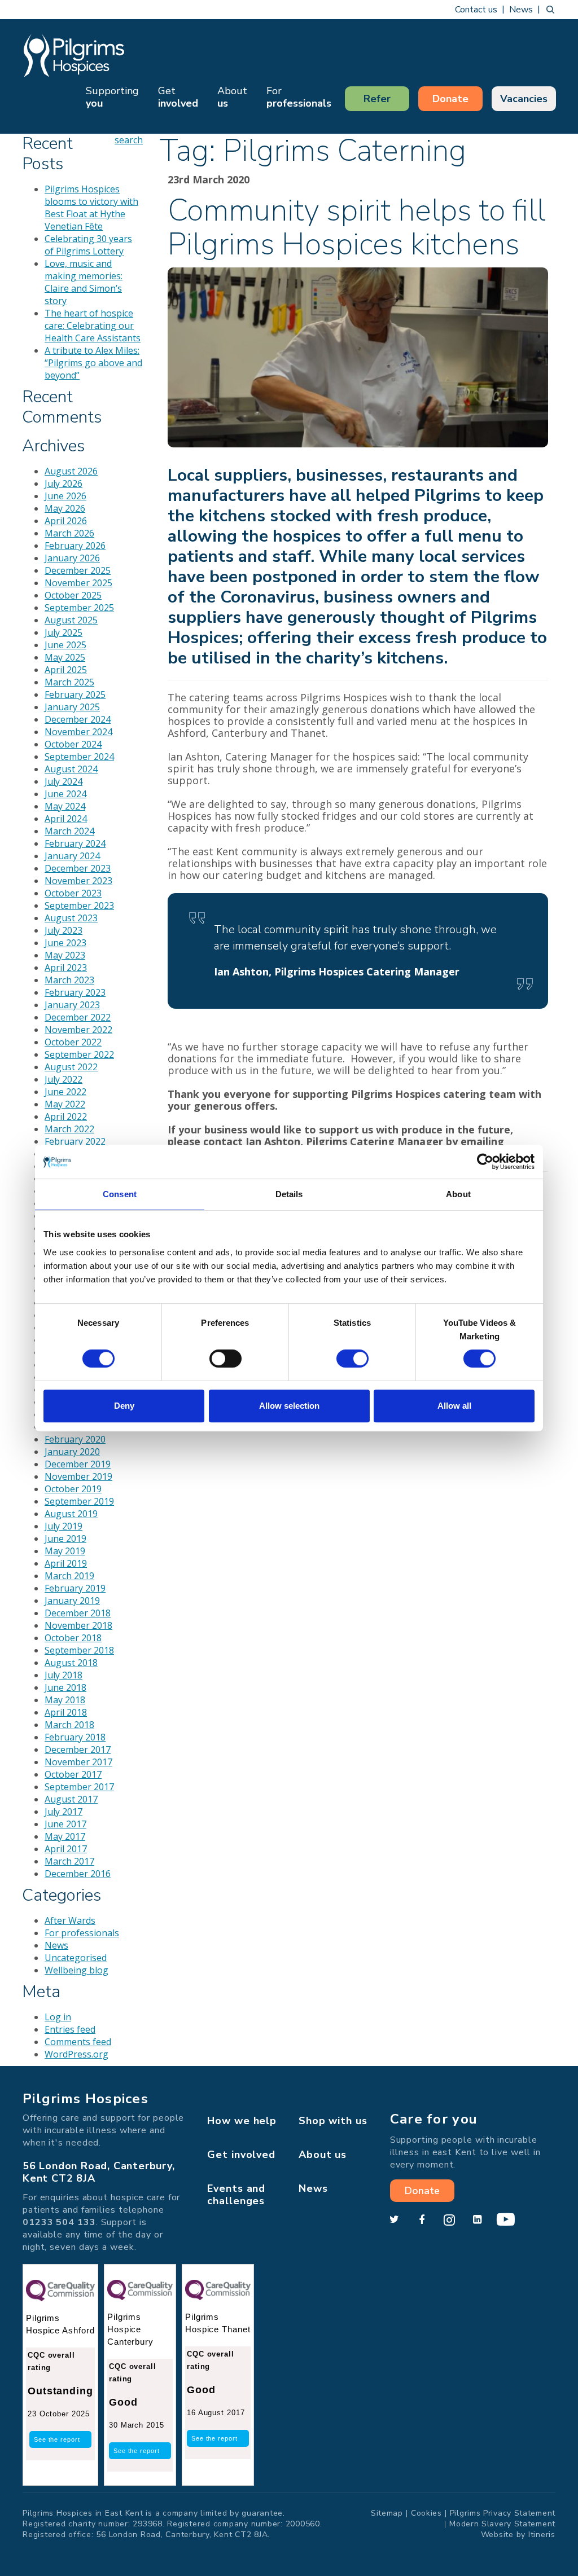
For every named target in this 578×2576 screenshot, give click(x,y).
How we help (242, 2121)
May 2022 (65, 1104)
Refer (377, 99)
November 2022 (78, 1030)
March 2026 (69, 533)
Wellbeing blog (76, 1970)
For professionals (82, 1933)
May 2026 (65, 508)
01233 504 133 (59, 2222)
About (232, 97)
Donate (450, 99)
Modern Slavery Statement (502, 2524)
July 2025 (64, 632)
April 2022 (66, 1116)
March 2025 (69, 682)
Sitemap (387, 2513)
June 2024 (65, 794)
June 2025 (65, 645)
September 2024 (79, 757)
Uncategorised (76, 1958)
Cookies (426, 2513)
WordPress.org (76, 2054)
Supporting (112, 97)
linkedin (477, 2220)
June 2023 (65, 943)
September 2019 (79, 1501)
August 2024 (71, 769)
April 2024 (66, 819)
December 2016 (78, 1874)
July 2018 (64, 1675)
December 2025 (78, 570)
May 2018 (65, 1700)
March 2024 (69, 831)
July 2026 (64, 483)
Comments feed (78, 2042)
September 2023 (79, 905)
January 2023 (72, 1005)
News (521, 10)
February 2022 (75, 1141)
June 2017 (65, 1824)
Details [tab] (289, 1194)
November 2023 (78, 881)
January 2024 (72, 856)
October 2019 (73, 1489)
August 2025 (71, 620)
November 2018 (78, 1625)
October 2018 (73, 1638)
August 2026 (71, 471)
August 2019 (71, 1514)
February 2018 (75, 1737)
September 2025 (79, 608)
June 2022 (65, 1092)
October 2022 (73, 1042)
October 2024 (73, 744)
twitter (394, 2220)
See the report (57, 2439)
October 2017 (73, 1774)
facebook (422, 2220)
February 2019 (75, 1588)
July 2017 (64, 1812)
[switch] (225, 1359)
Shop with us (333, 2121)
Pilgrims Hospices (74, 55)
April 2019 (66, 1563)
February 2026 (75, 546)
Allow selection (289, 1406)
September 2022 (79, 1054)
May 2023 (65, 955)
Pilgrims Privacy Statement (503, 2513)
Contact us (476, 10)
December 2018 (78, 1613)
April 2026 (66, 521)
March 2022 (69, 1129)
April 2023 (66, 968)
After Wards (70, 1920)
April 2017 (66, 1849)
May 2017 (65, 1836)
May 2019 (65, 1551)
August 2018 (71, 1663)
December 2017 (78, 1749)
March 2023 (69, 980)
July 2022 (64, 1079)
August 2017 (71, 1799)
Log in (58, 2017)
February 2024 (75, 843)
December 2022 (78, 1017)
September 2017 (79, 1787)
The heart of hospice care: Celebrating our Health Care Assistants (93, 326)
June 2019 (65, 1538)
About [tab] (458, 1194)
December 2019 (78, 1464)
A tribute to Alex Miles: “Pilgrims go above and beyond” (93, 363)
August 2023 (71, 918)
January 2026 (72, 558)
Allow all (454, 1406)
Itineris (542, 2535)
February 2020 (75, 1439)
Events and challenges (236, 2195)
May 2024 (65, 806)
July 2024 (64, 781)
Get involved (241, 2155)
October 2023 (73, 893)
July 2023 (64, 930)
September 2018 (79, 1650)
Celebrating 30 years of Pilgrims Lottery (88, 245)
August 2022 (71, 1067)
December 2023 (78, 868)
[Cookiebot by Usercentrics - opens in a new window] (485, 1162)
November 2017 (78, 1762)
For (299, 97)
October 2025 (73, 595)
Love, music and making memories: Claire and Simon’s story (84, 282)
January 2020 (72, 1452)
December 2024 (78, 719)
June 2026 (65, 496)
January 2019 (72, 1601)
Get (178, 97)
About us (323, 2155)
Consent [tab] (120, 1194)
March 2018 (69, 1725)
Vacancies (524, 99)
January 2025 (72, 707)
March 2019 (69, 1576)
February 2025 (75, 694)
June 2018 (65, 1687)
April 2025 (66, 670)
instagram (449, 2220)
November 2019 (78, 1476)
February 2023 (75, 992)
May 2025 (65, 657)
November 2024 (78, 732)
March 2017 (69, 1861)
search (550, 10)
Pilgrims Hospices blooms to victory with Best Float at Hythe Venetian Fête (91, 208)
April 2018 (66, 1712)
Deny (124, 1406)
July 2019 (64, 1526)
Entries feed (70, 2029)
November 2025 (78, 583)
